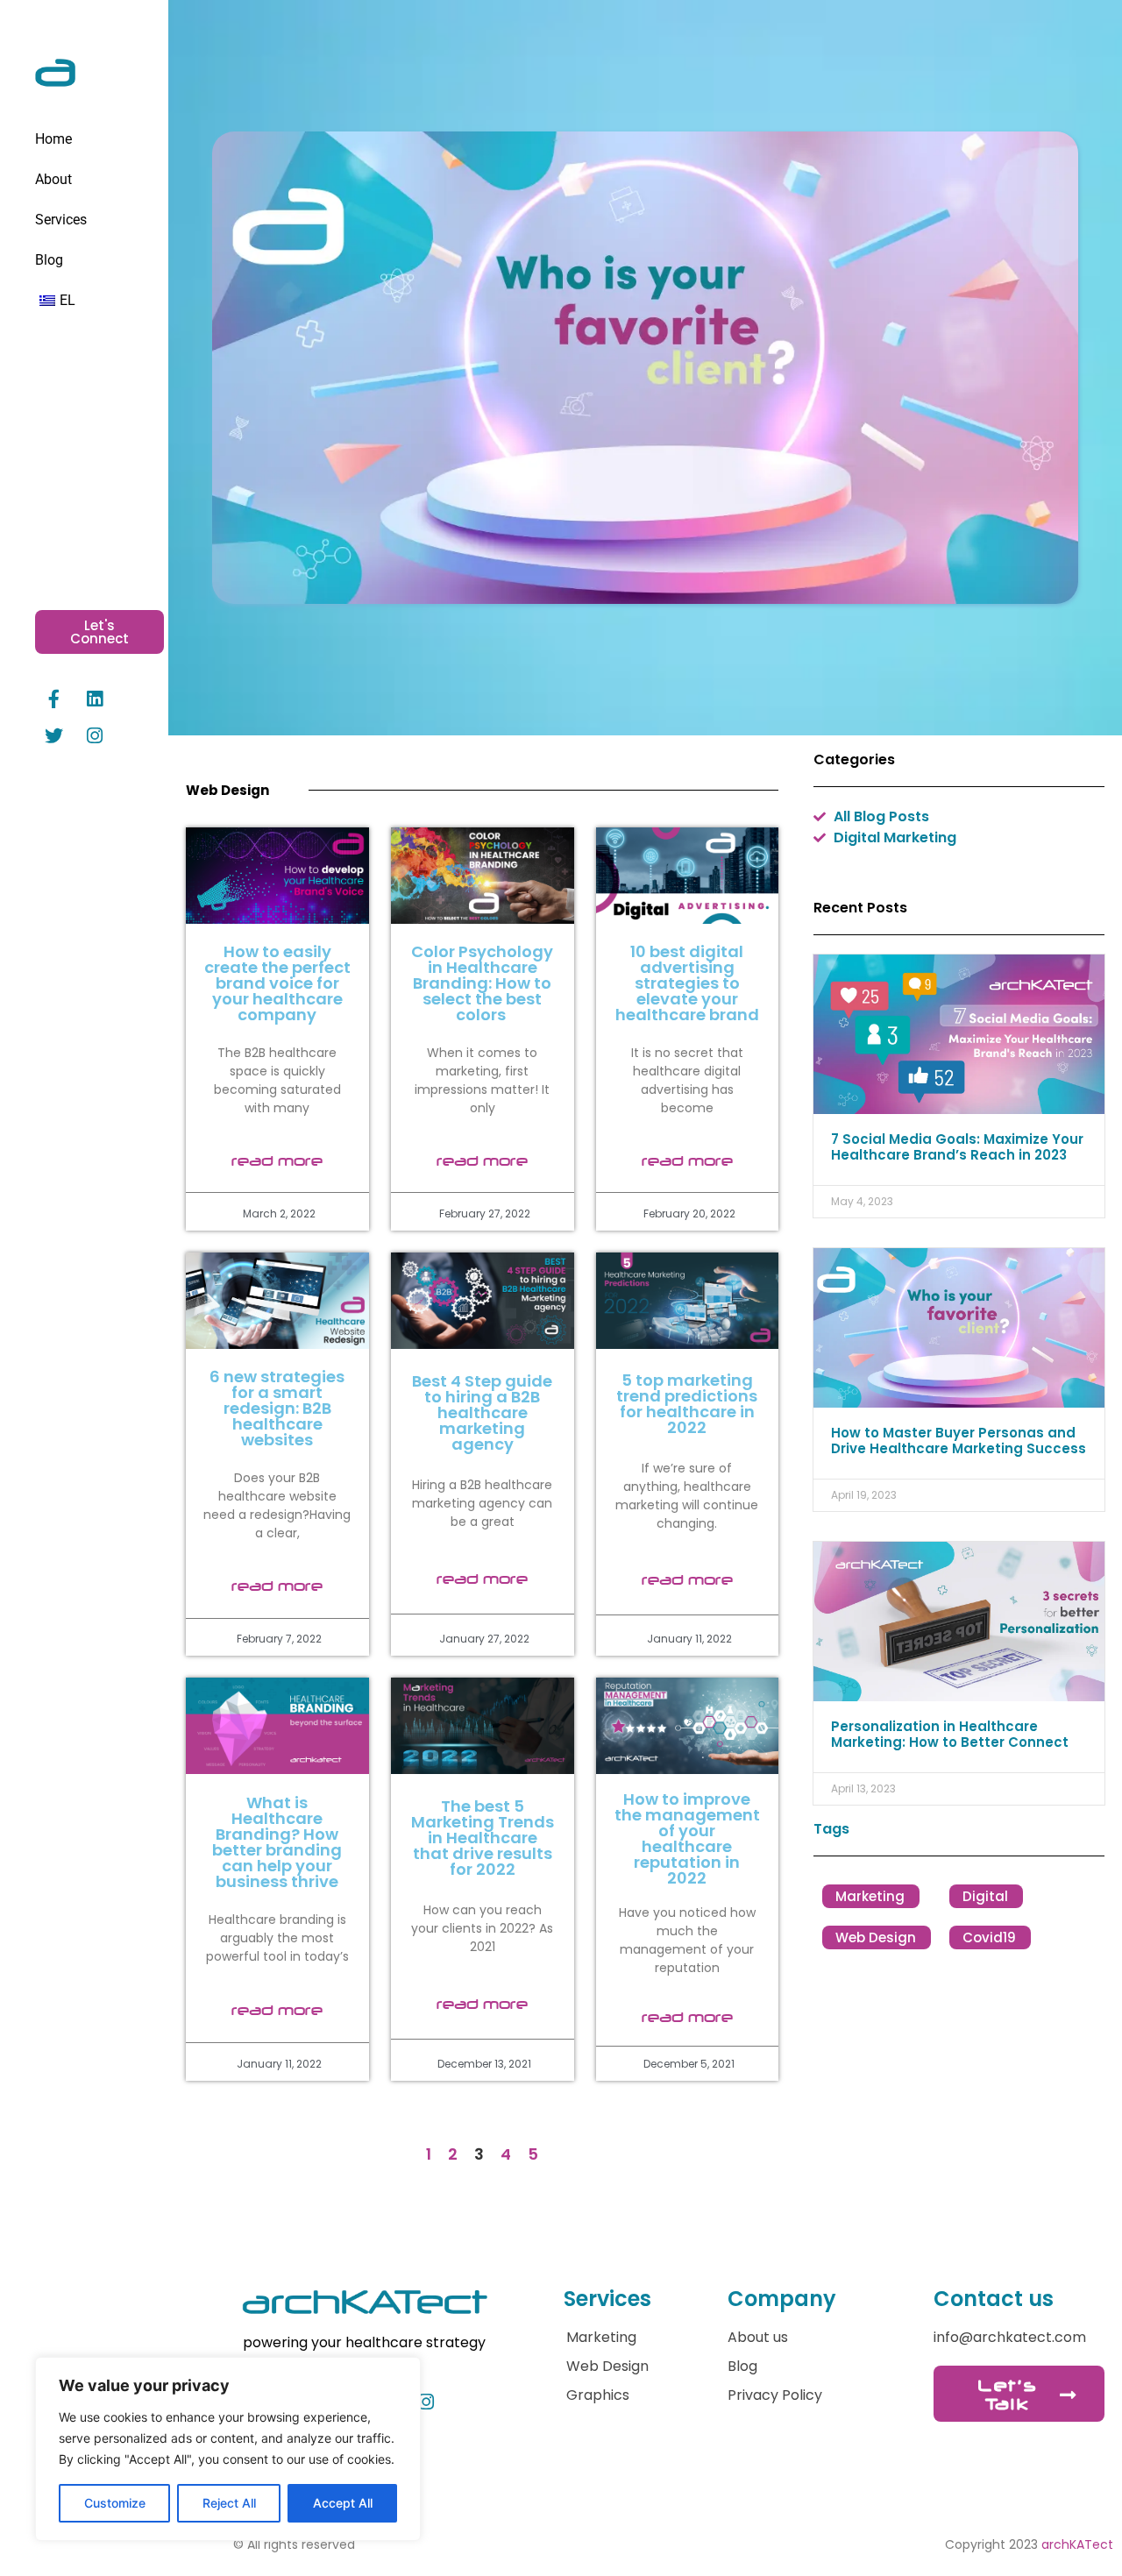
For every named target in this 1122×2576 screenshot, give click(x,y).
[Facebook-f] (53, 699)
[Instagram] (95, 735)
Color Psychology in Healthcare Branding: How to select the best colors (482, 983)
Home (53, 139)
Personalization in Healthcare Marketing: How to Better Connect (950, 1734)
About (53, 179)
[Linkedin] (95, 699)
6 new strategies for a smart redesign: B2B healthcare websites (277, 1408)
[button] (645, 368)
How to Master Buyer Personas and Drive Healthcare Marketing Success (959, 1441)
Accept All (343, 2503)
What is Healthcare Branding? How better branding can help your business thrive (277, 1842)
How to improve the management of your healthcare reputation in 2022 (687, 1838)
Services (61, 220)
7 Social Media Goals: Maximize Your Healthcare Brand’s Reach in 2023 (957, 1147)
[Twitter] (53, 735)
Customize (115, 2503)
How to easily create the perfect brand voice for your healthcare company (277, 983)
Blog (49, 260)
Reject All (229, 2503)
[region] (228, 2449)
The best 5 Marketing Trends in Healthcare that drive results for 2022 (483, 1838)
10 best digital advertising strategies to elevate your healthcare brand (687, 983)
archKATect (1077, 2544)
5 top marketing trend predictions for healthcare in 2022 (687, 1404)
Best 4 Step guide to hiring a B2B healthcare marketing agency (482, 1412)
